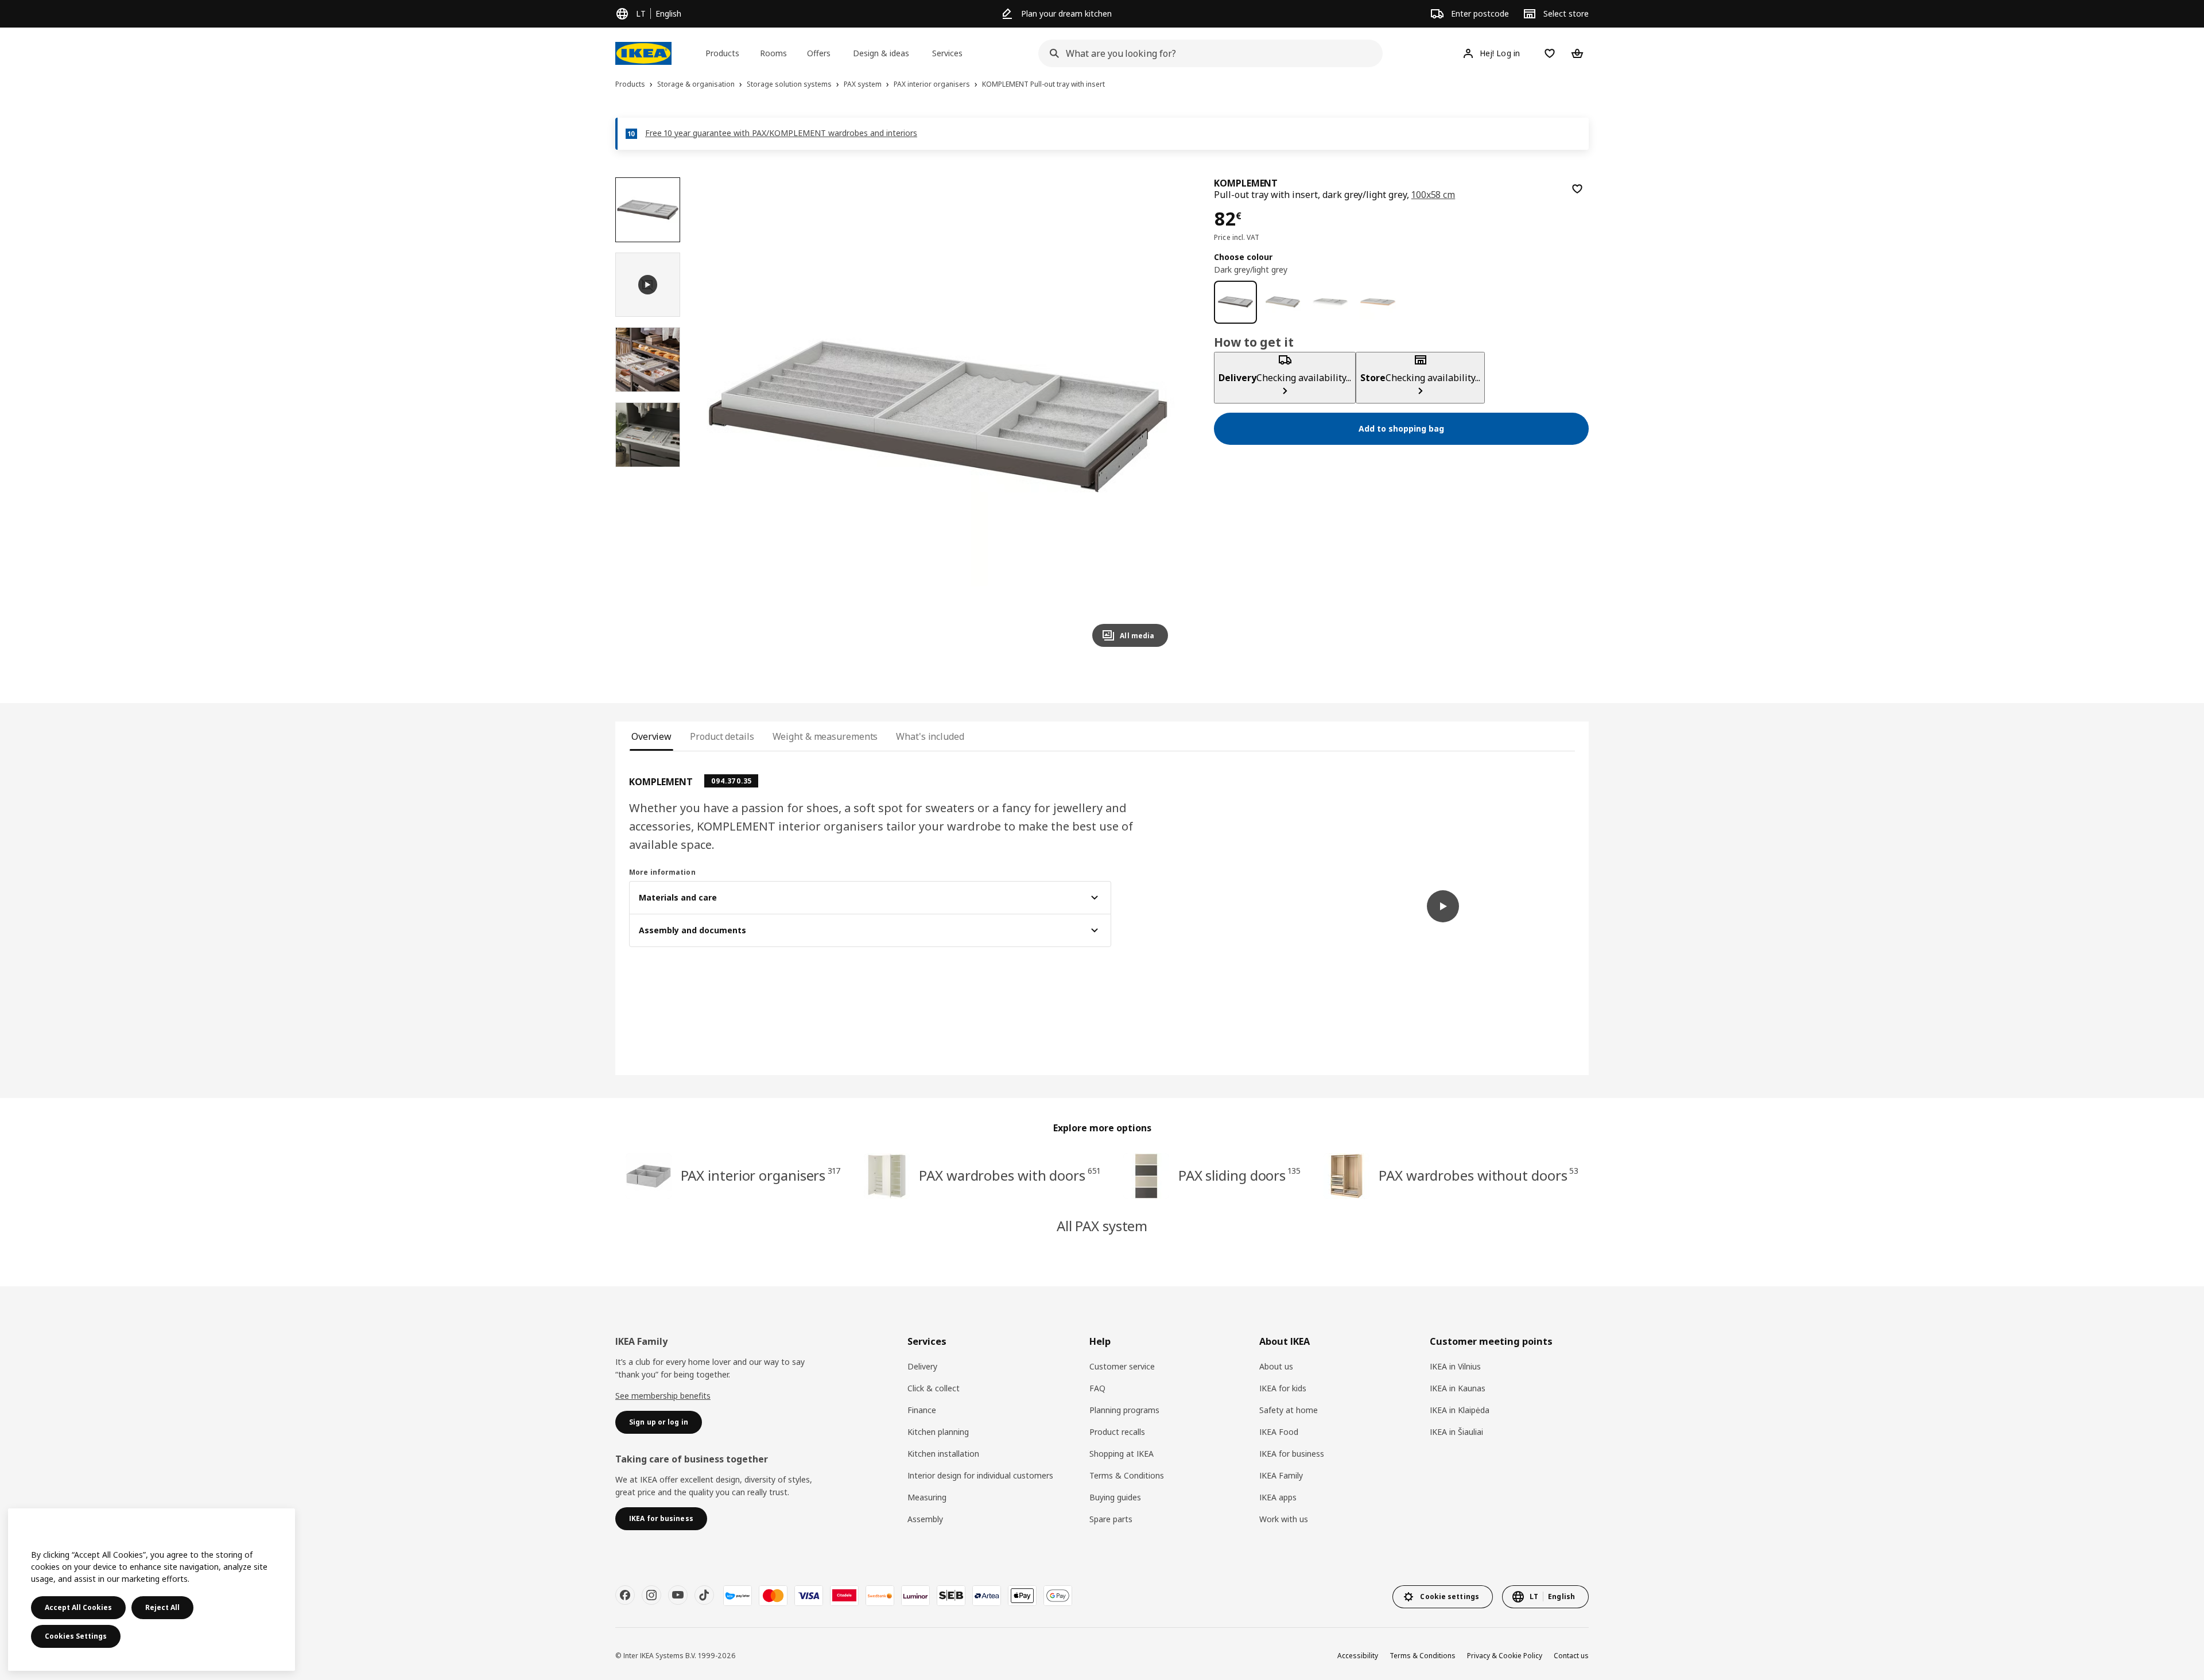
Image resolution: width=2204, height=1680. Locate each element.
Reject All (162, 1607)
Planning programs (1124, 1410)
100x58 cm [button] (1433, 195)
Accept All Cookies (78, 1607)
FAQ (1097, 1388)
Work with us (1284, 1519)
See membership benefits (663, 1396)
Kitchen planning (938, 1432)
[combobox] (1207, 53)
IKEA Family (1281, 1475)
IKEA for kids (1283, 1388)
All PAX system (1102, 1226)
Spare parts (1111, 1519)
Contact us (1571, 1656)
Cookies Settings (76, 1636)
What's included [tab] (930, 736)
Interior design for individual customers (980, 1475)
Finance (922, 1410)
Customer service (1122, 1366)
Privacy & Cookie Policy (1505, 1656)
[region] (938, 417)
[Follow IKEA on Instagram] (651, 1595)
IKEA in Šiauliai (1456, 1432)
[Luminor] (915, 1596)
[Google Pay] (1058, 1596)
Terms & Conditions (1127, 1475)
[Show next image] (1154, 417)
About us (1276, 1366)
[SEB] (951, 1596)
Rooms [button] (773, 53)
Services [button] (947, 53)
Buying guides (1115, 1497)
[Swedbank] (880, 1596)
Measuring (927, 1497)
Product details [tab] (722, 736)
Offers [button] (819, 53)
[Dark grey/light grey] (1235, 302)
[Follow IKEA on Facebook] (625, 1595)
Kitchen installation (943, 1454)
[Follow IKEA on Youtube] (678, 1595)
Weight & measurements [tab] (825, 736)
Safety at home (1289, 1410)
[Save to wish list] (1577, 189)
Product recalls (1117, 1432)
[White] (1330, 302)
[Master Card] (773, 1596)
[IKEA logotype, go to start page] (643, 53)
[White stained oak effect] (1378, 302)
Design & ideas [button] (881, 53)
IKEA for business (1292, 1454)
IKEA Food (1279, 1432)
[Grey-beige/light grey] (1283, 302)
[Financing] (738, 1596)
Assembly (925, 1519)
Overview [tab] (651, 736)
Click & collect (934, 1388)
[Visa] (809, 1596)
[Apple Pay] (1022, 1596)
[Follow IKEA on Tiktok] (704, 1595)
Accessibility (1358, 1656)
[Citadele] (844, 1596)
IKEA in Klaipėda (1460, 1410)
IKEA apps (1278, 1497)
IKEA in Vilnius (1455, 1366)
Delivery (922, 1366)
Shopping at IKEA (1122, 1454)
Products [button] (722, 53)
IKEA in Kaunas (1458, 1388)
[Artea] (987, 1596)
